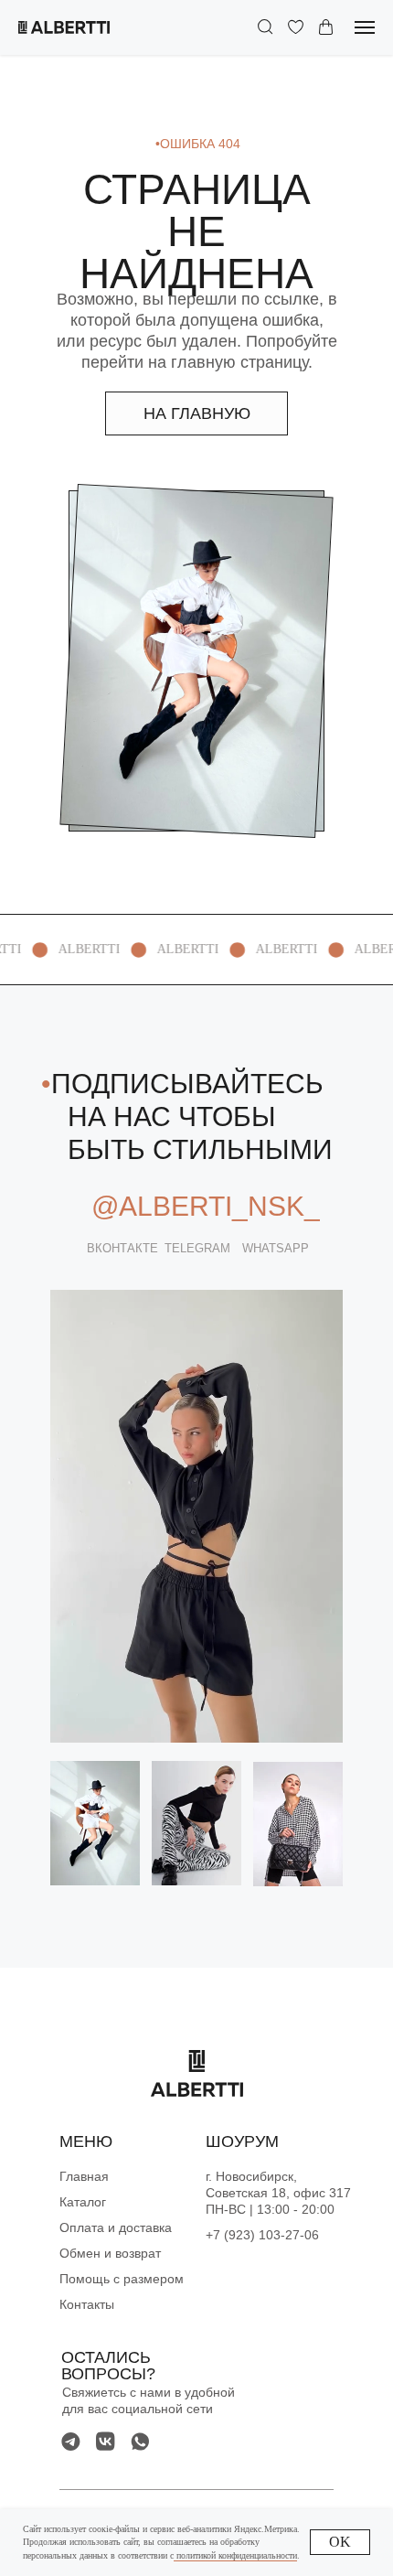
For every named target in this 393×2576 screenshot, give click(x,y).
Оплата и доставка (116, 2227)
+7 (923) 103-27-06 (262, 2235)
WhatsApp (276, 1248)
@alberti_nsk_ (206, 1206)
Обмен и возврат (110, 2253)
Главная (84, 2176)
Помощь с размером (122, 2279)
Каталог (83, 2202)
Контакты (87, 2304)
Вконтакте (122, 1248)
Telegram (197, 1248)
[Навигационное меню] (365, 27)
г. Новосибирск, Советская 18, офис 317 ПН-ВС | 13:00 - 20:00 (278, 2193)
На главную (197, 413)
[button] (266, 27)
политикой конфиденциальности (235, 2555)
